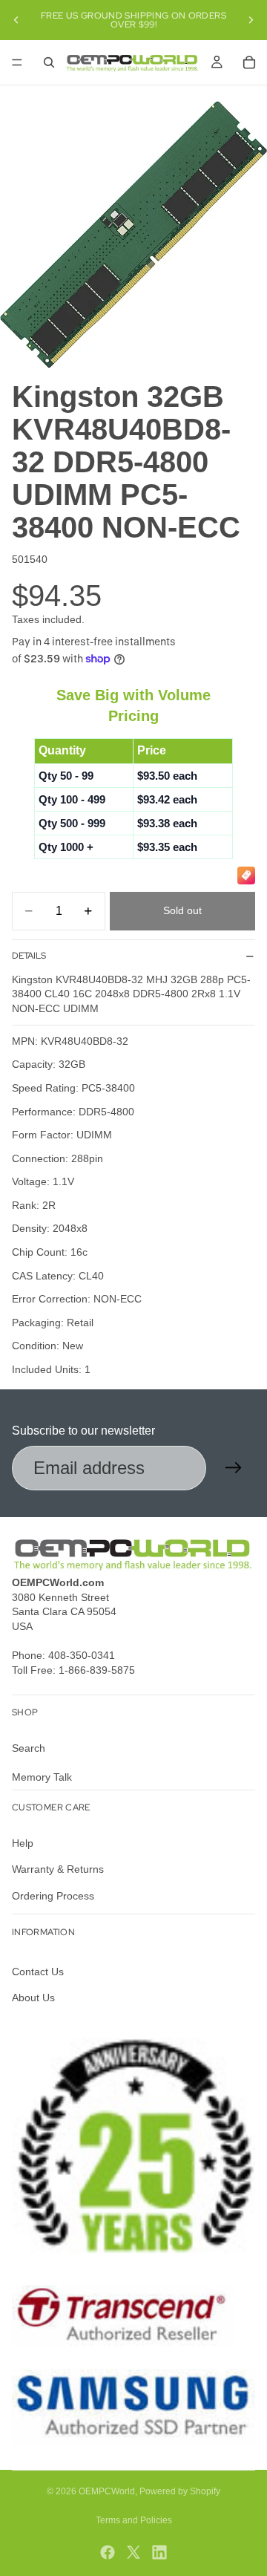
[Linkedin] (159, 2552)
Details (29, 956)
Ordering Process (53, 1896)
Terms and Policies (134, 2520)
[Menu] (17, 62)
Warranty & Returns (58, 1869)
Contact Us (38, 1972)
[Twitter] (133, 2552)
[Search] (49, 62)
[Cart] (249, 62)
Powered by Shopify (180, 2491)
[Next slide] (251, 20)
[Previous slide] (16, 20)
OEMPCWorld (107, 2491)
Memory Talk (42, 1777)
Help (23, 1843)
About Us (33, 1998)
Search (29, 1748)
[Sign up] (234, 1468)
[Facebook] (108, 2552)
